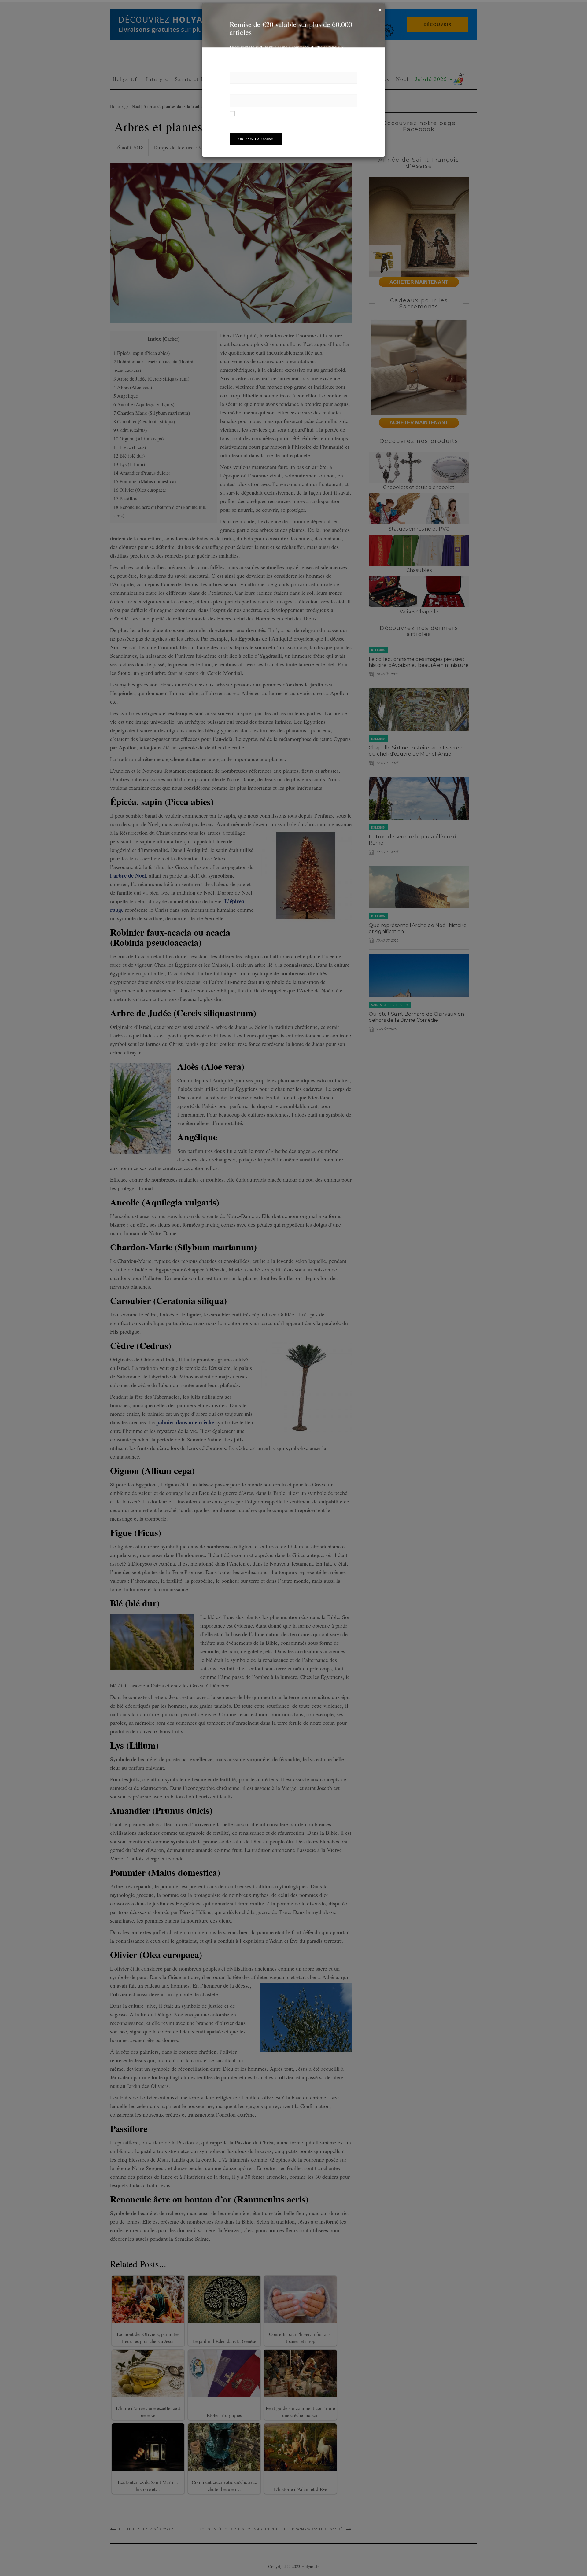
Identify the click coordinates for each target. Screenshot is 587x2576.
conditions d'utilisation (306, 119)
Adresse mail (242, 97)
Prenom (237, 74)
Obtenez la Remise (256, 145)
